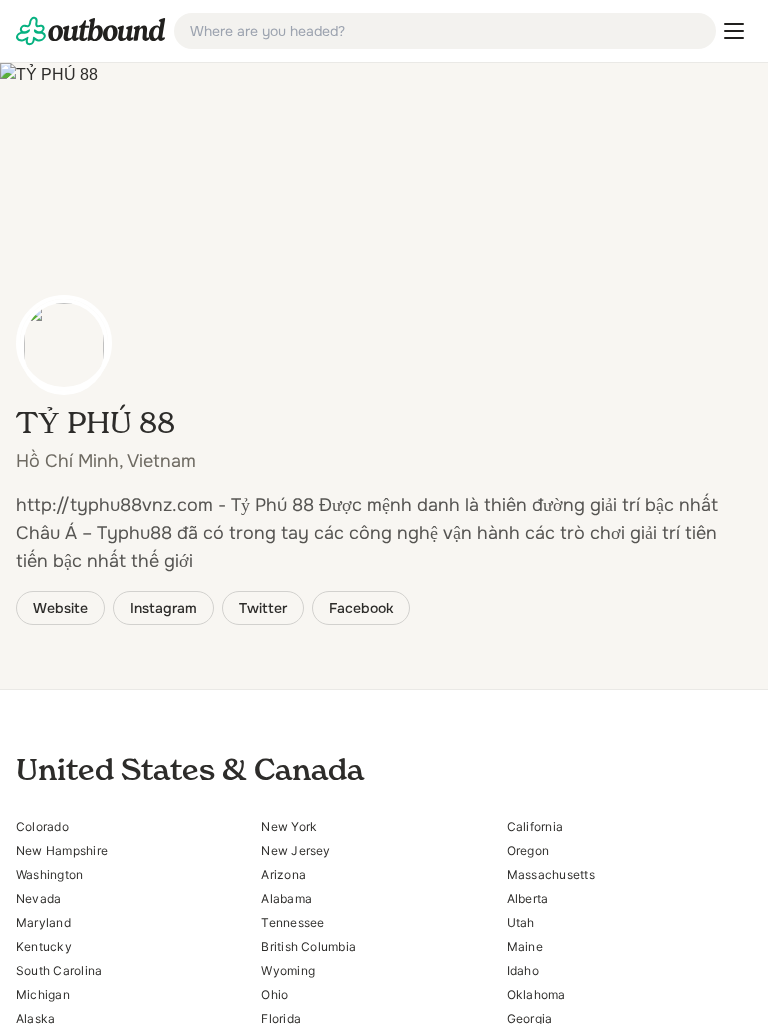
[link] (91, 31)
